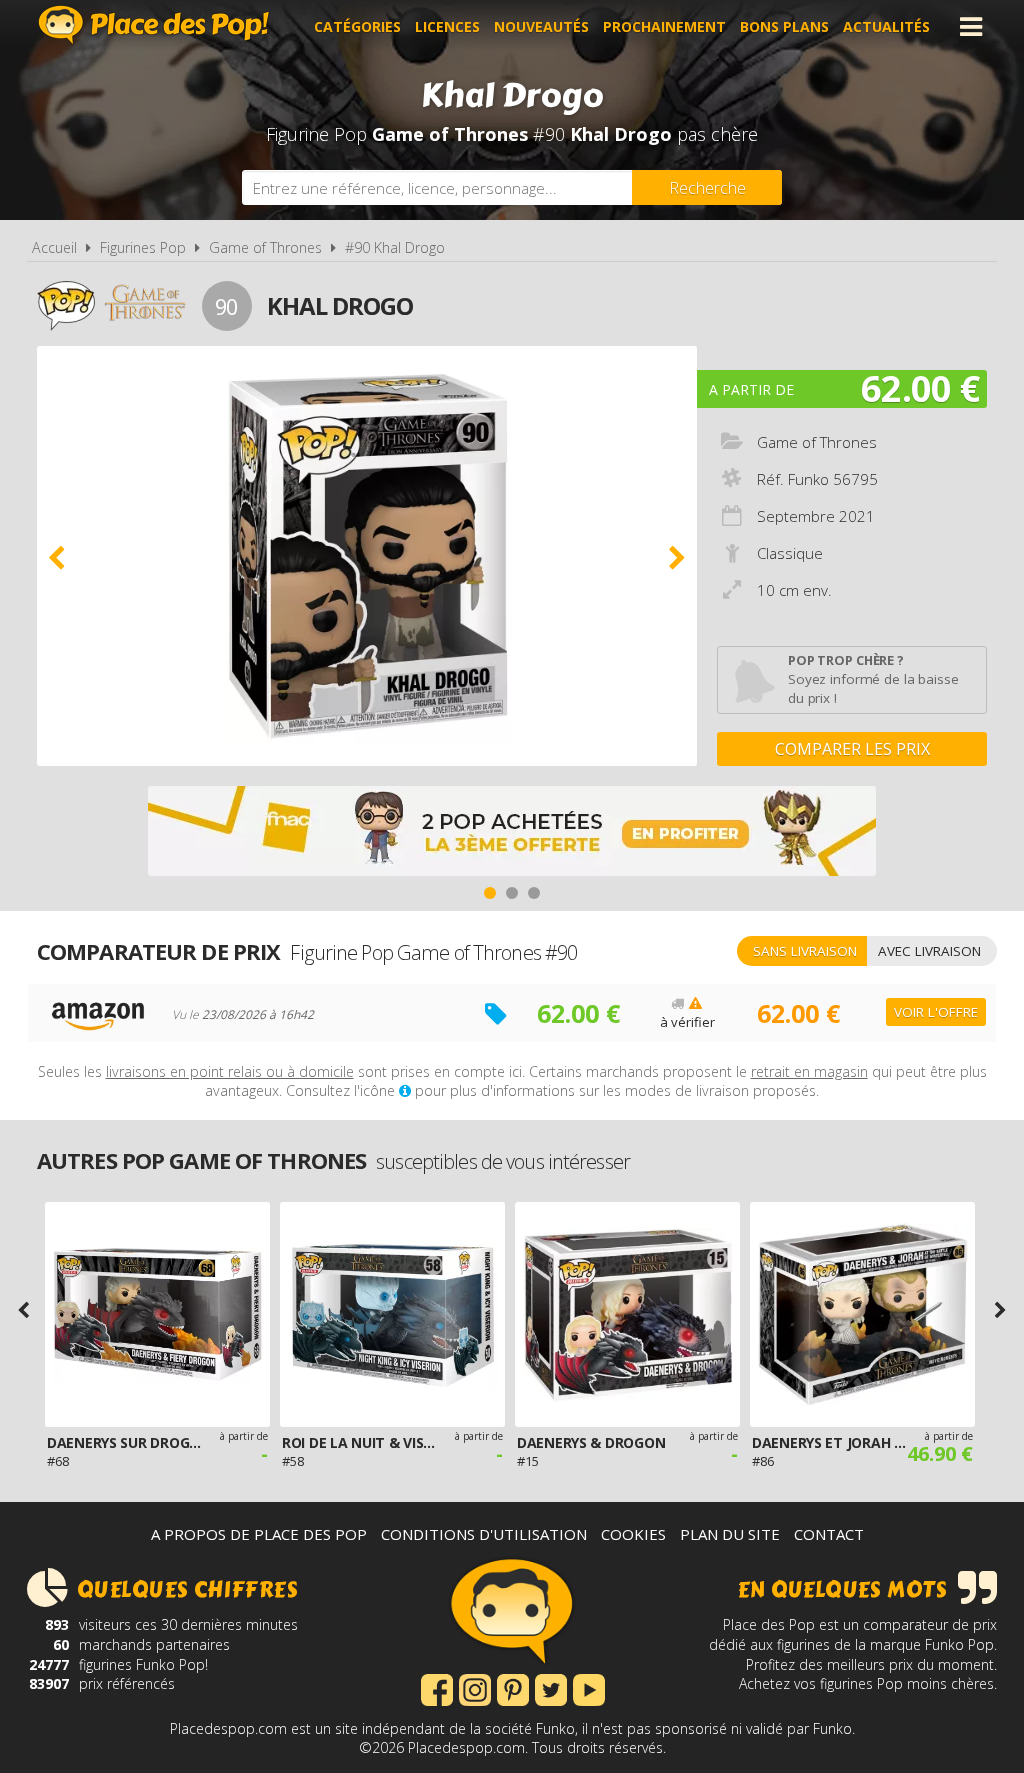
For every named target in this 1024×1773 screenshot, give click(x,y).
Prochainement (664, 26)
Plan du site (730, 1534)
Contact (829, 1534)
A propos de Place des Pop (259, 1534)
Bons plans (784, 26)
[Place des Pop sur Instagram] (475, 1688)
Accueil (54, 247)
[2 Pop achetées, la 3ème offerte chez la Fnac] (512, 833)
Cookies (633, 1534)
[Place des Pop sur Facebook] (437, 1688)
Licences (447, 26)
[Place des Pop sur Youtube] (589, 1688)
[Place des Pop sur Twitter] (551, 1688)
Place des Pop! (154, 24)
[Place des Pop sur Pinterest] (513, 1688)
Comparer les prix (852, 749)
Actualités (886, 26)
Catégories (357, 26)
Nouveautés (541, 26)
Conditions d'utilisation (484, 1534)
